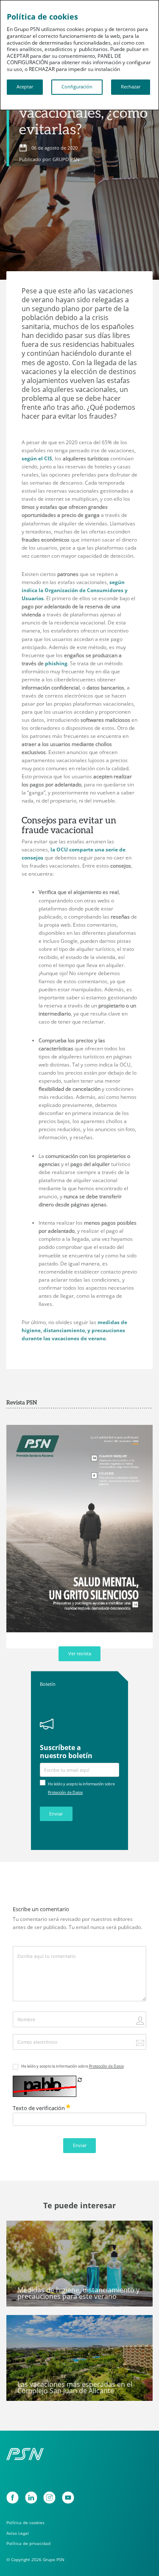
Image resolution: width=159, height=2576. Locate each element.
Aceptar (25, 87)
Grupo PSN (25, 2325)
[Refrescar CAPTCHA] (80, 2080)
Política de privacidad (28, 2543)
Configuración (77, 87)
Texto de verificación (39, 2108)
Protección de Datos (65, 1792)
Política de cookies (25, 2523)
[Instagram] (49, 2498)
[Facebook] (13, 2498)
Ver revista (80, 1654)
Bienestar (23, 2230)
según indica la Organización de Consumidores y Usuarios (75, 590)
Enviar (56, 1814)
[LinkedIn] (31, 2498)
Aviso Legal (18, 2533)
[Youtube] (68, 2498)
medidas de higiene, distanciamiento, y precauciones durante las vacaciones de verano (74, 1330)
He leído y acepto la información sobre (73, 2066)
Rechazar (131, 87)
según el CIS (37, 458)
